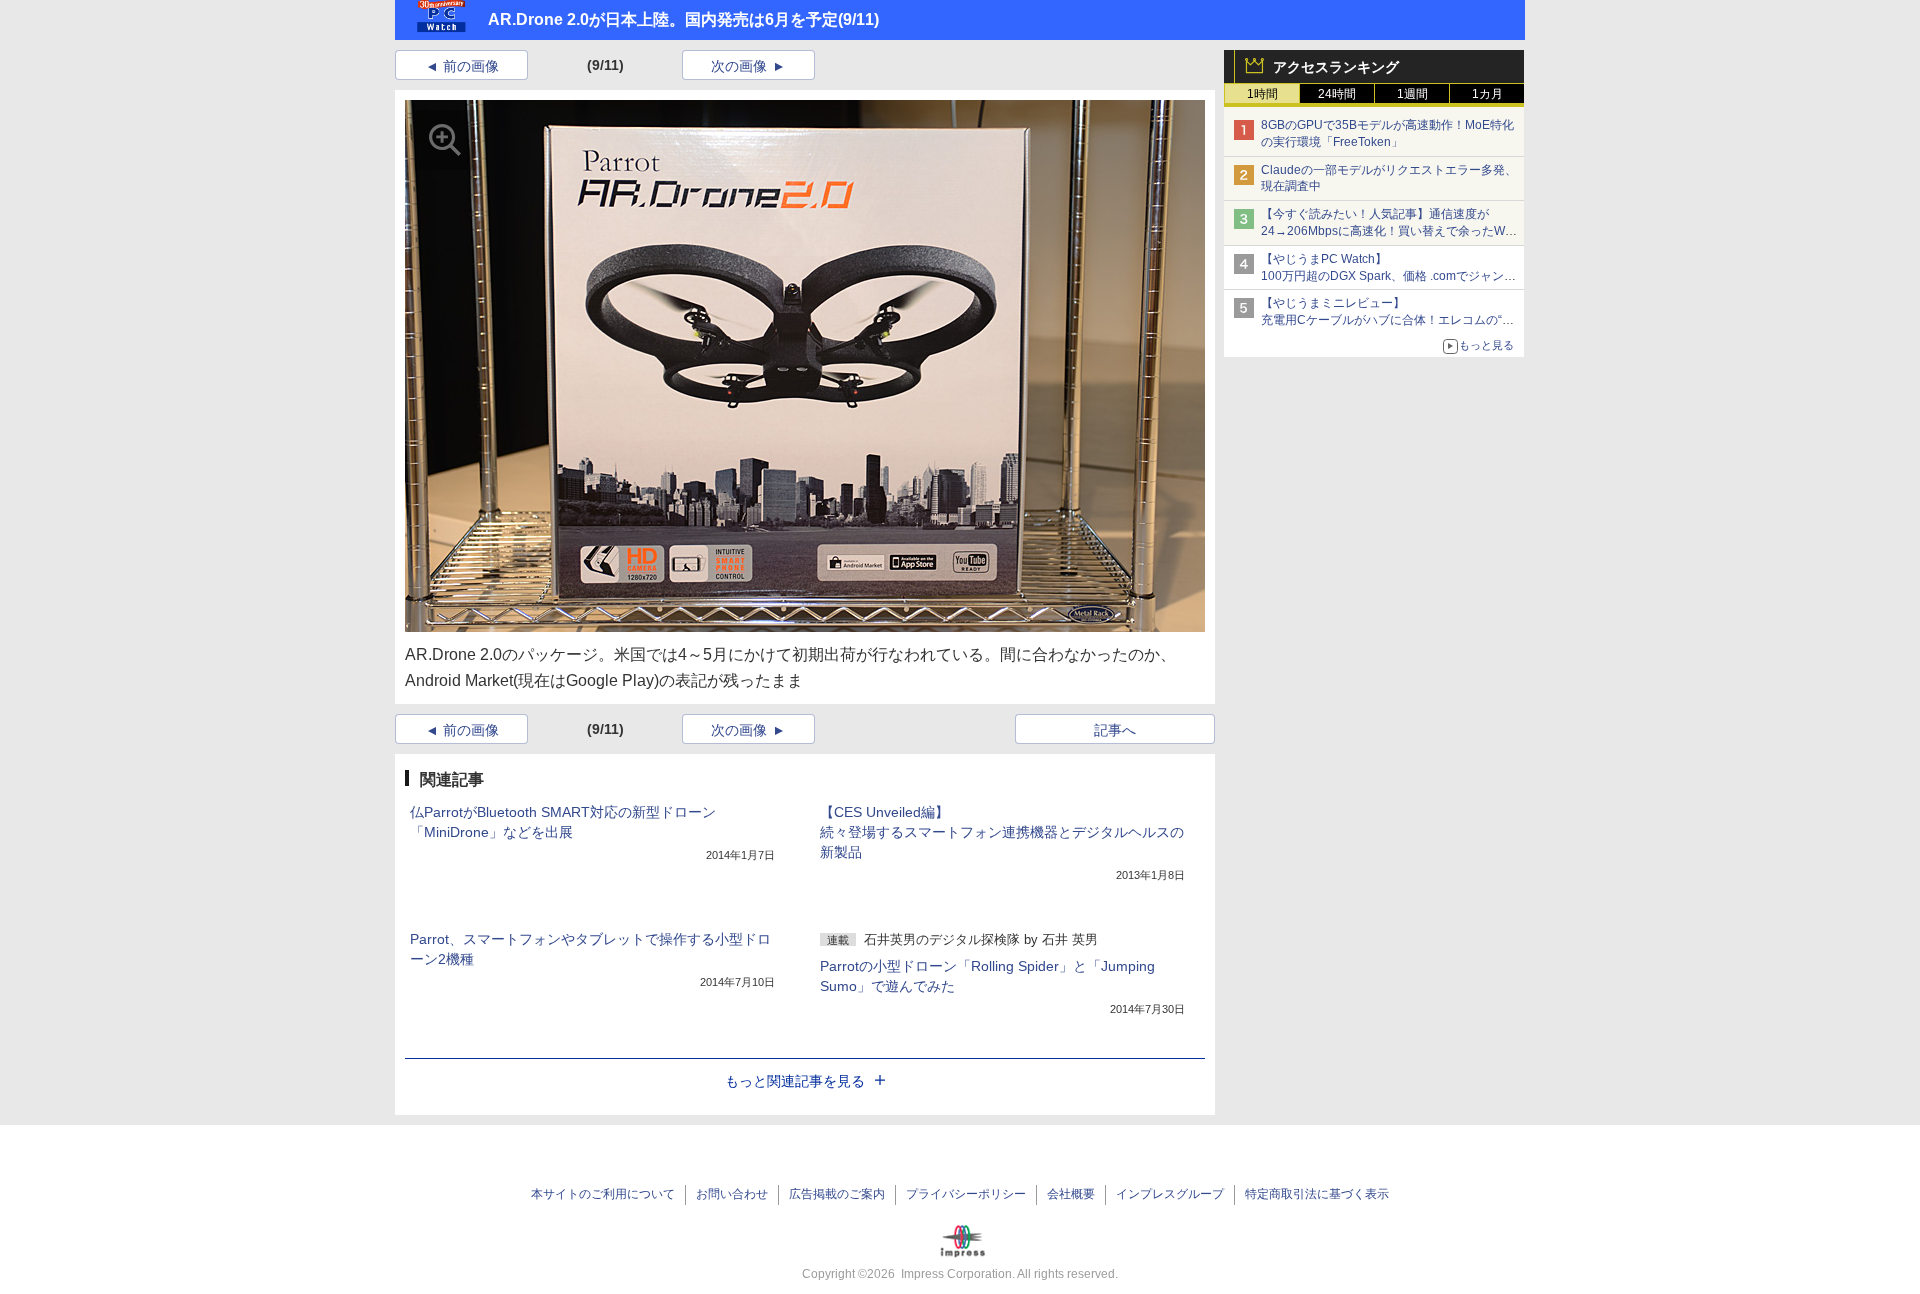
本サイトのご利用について (603, 1194)
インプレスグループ (1170, 1194)
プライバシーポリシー (966, 1194)
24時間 (1337, 94)
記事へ (1115, 730)
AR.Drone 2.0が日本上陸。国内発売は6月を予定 (663, 19)
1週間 (1412, 94)
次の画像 (739, 66)
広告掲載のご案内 (837, 1194)
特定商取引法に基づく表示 (1317, 1194)
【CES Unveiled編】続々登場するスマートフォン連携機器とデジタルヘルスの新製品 (1002, 832)
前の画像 (471, 66)
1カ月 (1487, 94)
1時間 (1262, 94)
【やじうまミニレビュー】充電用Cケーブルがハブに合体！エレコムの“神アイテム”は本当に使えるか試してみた (1387, 320)
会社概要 (1071, 1194)
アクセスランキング (1336, 67)
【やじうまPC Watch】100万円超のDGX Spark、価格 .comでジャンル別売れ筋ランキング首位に (1388, 276)
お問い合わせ (732, 1194)
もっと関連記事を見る (795, 1081)
